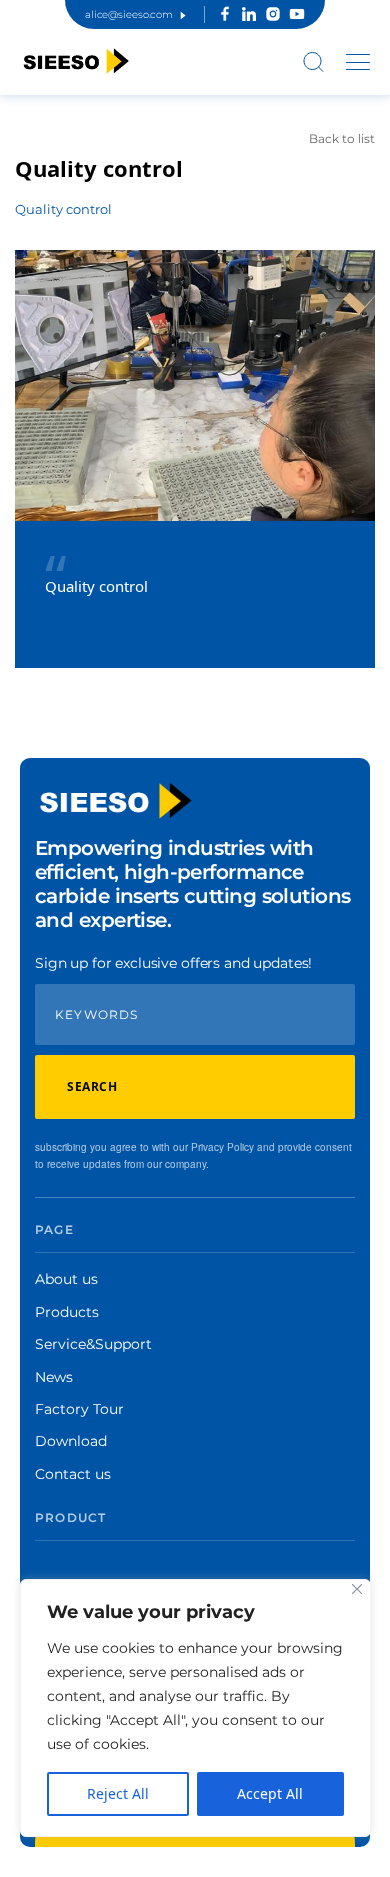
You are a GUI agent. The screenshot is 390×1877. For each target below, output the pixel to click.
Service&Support (93, 1344)
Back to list (342, 138)
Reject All (118, 1793)
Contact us (73, 1474)
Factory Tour (79, 1409)
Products (67, 1312)
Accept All (270, 1793)
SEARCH (92, 1086)
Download (71, 1441)
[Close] (357, 1589)
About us (66, 1279)
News (54, 1377)
